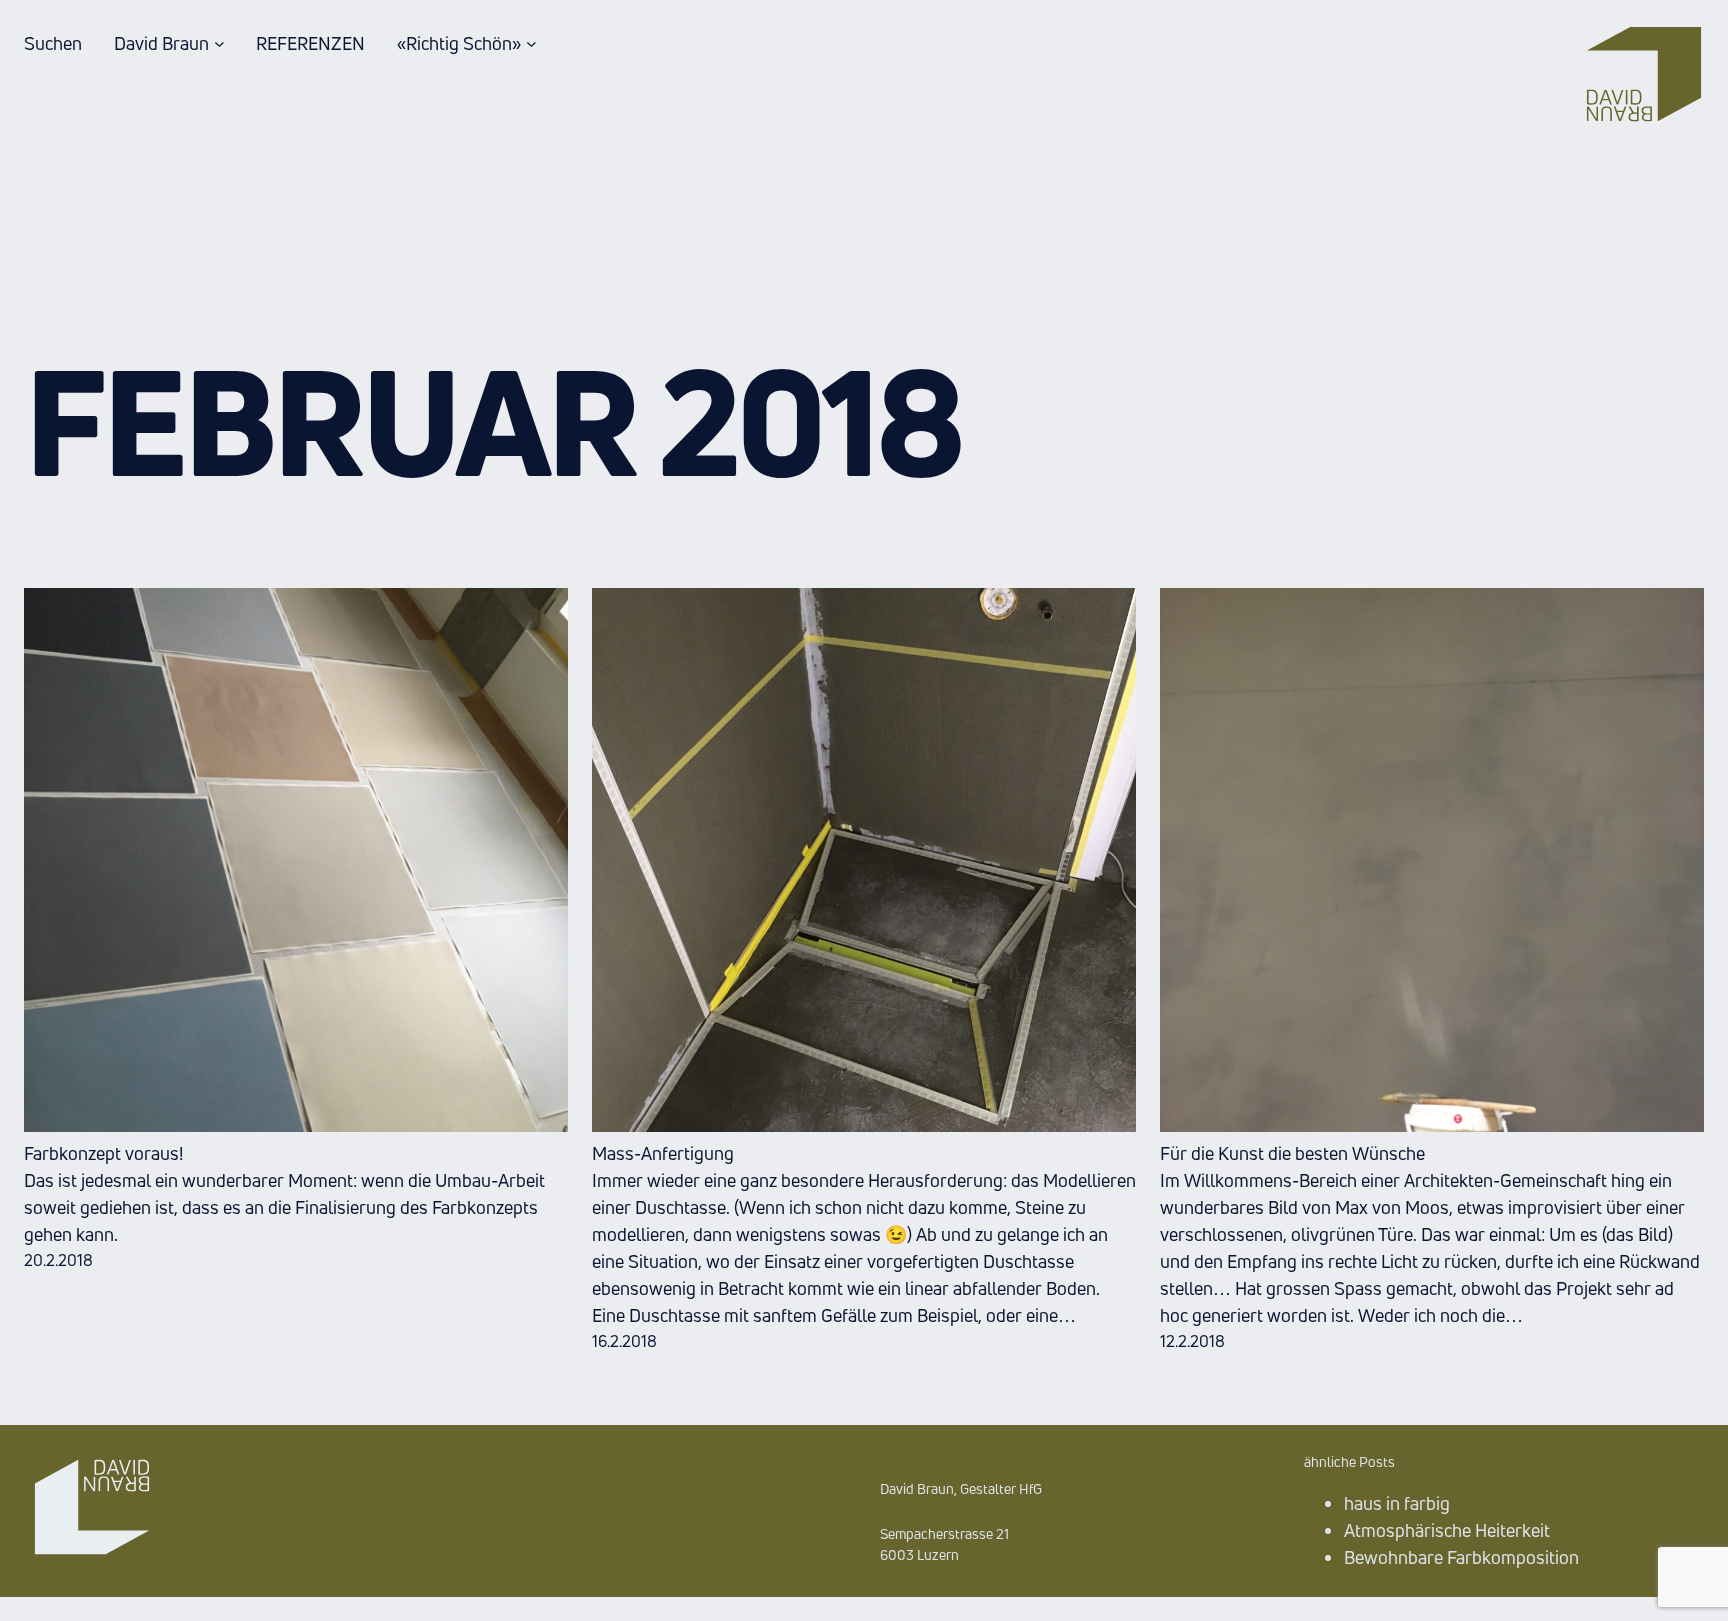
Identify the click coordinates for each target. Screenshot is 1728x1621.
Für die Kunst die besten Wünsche (1292, 1153)
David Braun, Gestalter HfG (961, 1488)
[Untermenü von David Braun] (219, 43)
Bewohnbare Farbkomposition (1461, 1557)
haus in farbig (1397, 1503)
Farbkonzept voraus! (103, 1153)
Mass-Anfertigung (663, 1153)
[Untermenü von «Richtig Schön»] (531, 43)
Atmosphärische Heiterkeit (1447, 1530)
